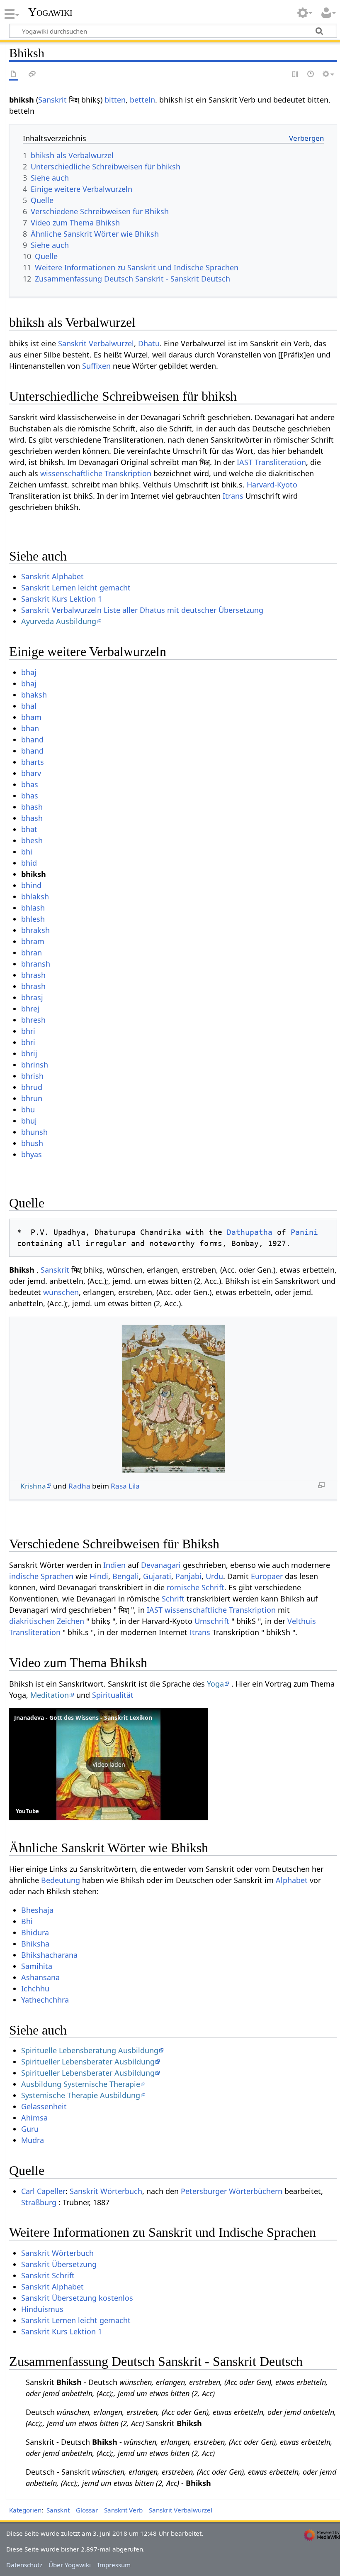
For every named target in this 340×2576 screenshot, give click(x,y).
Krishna (33, 1486)
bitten (115, 100)
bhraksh (35, 930)
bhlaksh (35, 896)
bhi (27, 852)
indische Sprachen (41, 1576)
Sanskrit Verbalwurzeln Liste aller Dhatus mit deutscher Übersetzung (142, 610)
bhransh (36, 964)
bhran (32, 953)
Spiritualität (113, 1695)
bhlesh (33, 919)
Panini (304, 1232)
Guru (30, 2129)
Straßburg (39, 2202)
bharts (33, 762)
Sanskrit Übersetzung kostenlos (77, 2298)
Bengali (126, 1576)
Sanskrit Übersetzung (59, 2264)
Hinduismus (42, 2309)
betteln (142, 100)
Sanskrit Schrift (48, 2275)
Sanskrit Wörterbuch (106, 2191)
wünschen (61, 1292)
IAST (245, 462)
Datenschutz (24, 2565)
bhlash (33, 908)
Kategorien (25, 2510)
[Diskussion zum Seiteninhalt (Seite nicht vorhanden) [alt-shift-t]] (32, 75)
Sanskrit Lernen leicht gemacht (76, 588)
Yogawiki (50, 12)
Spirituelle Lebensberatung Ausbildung (90, 2050)
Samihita (37, 1966)
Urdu (214, 1576)
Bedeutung (61, 1880)
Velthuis (302, 1621)
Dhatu (149, 343)
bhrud (32, 1087)
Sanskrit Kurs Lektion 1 (62, 599)
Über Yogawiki (70, 2565)
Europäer (267, 1576)
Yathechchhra (45, 2000)
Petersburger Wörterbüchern (232, 2191)
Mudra (33, 2140)
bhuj (29, 1121)
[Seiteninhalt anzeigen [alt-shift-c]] (14, 75)
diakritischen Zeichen (47, 1621)
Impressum (114, 2565)
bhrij (29, 1053)
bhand (32, 739)
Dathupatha (250, 1232)
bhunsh (34, 1132)
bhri (28, 1031)
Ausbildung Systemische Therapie (81, 2084)
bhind (31, 885)
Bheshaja (37, 1910)
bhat (29, 829)
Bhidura (35, 1932)
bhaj (29, 672)
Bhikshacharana (49, 1955)
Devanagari (161, 1565)
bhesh (32, 840)
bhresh (33, 1020)
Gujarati (157, 1576)
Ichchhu (35, 1988)
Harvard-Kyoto (272, 485)
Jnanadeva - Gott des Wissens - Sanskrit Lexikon (83, 1718)
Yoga (215, 1684)
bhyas (32, 1154)
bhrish (32, 1076)
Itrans (233, 496)
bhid (29, 863)
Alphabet (292, 1880)
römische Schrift (195, 1587)
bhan (30, 728)
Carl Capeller (43, 2191)
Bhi (27, 1921)
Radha (79, 1486)
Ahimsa (34, 2118)
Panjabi (188, 1576)
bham (31, 717)
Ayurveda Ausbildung (59, 621)
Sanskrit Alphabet (52, 576)
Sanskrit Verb (123, 2510)
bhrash (33, 975)
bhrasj (32, 997)
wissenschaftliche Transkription (96, 473)
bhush (32, 1143)
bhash (32, 807)
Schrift (173, 1599)
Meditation (50, 1695)
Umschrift (212, 1621)
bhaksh (34, 695)
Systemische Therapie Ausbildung (81, 2095)
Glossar (87, 2510)
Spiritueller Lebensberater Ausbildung (88, 2062)
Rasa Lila (125, 1486)
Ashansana (40, 1977)
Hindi (99, 1576)
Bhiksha (35, 1944)
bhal (29, 706)
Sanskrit (52, 100)
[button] (109, 1764)
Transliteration (280, 462)
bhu (28, 1109)
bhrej (30, 1009)
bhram (33, 941)
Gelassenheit (44, 2106)
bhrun (32, 1098)
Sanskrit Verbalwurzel (96, 343)
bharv (31, 773)
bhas (30, 784)
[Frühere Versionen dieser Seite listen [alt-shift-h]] (311, 75)
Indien (114, 1565)
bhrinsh (35, 1065)
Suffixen (96, 366)
